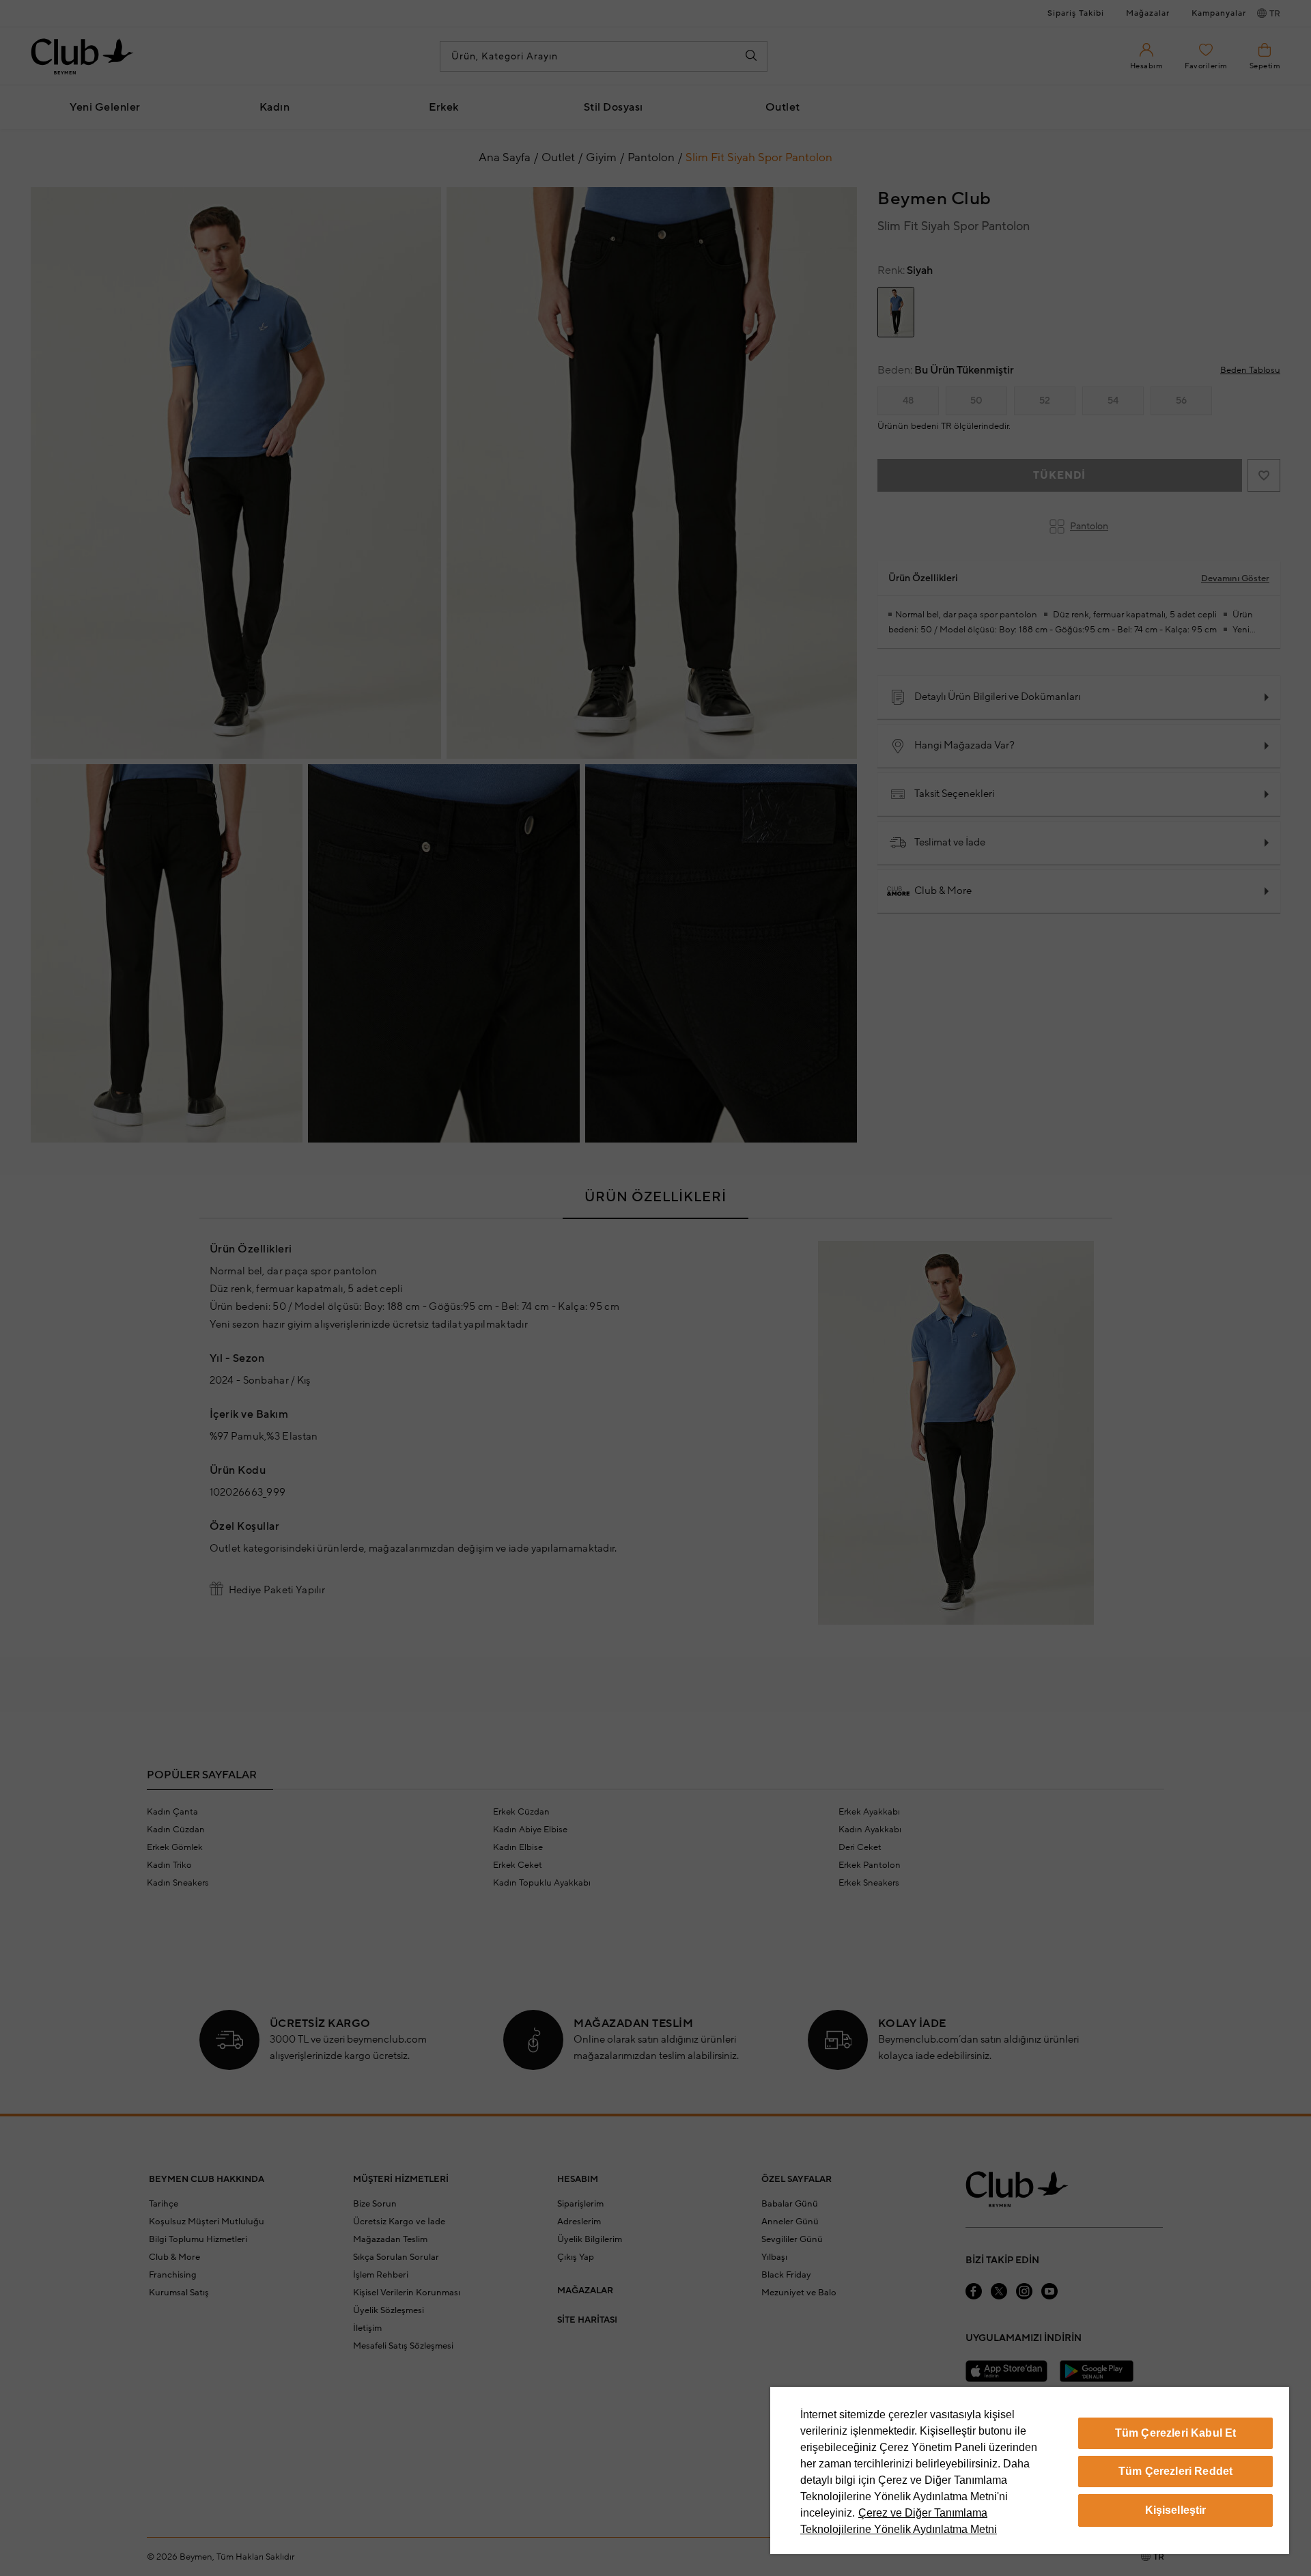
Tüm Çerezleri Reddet (1175, 2471)
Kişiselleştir (1176, 2510)
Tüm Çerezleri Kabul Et (1176, 2433)
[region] (1030, 2470)
